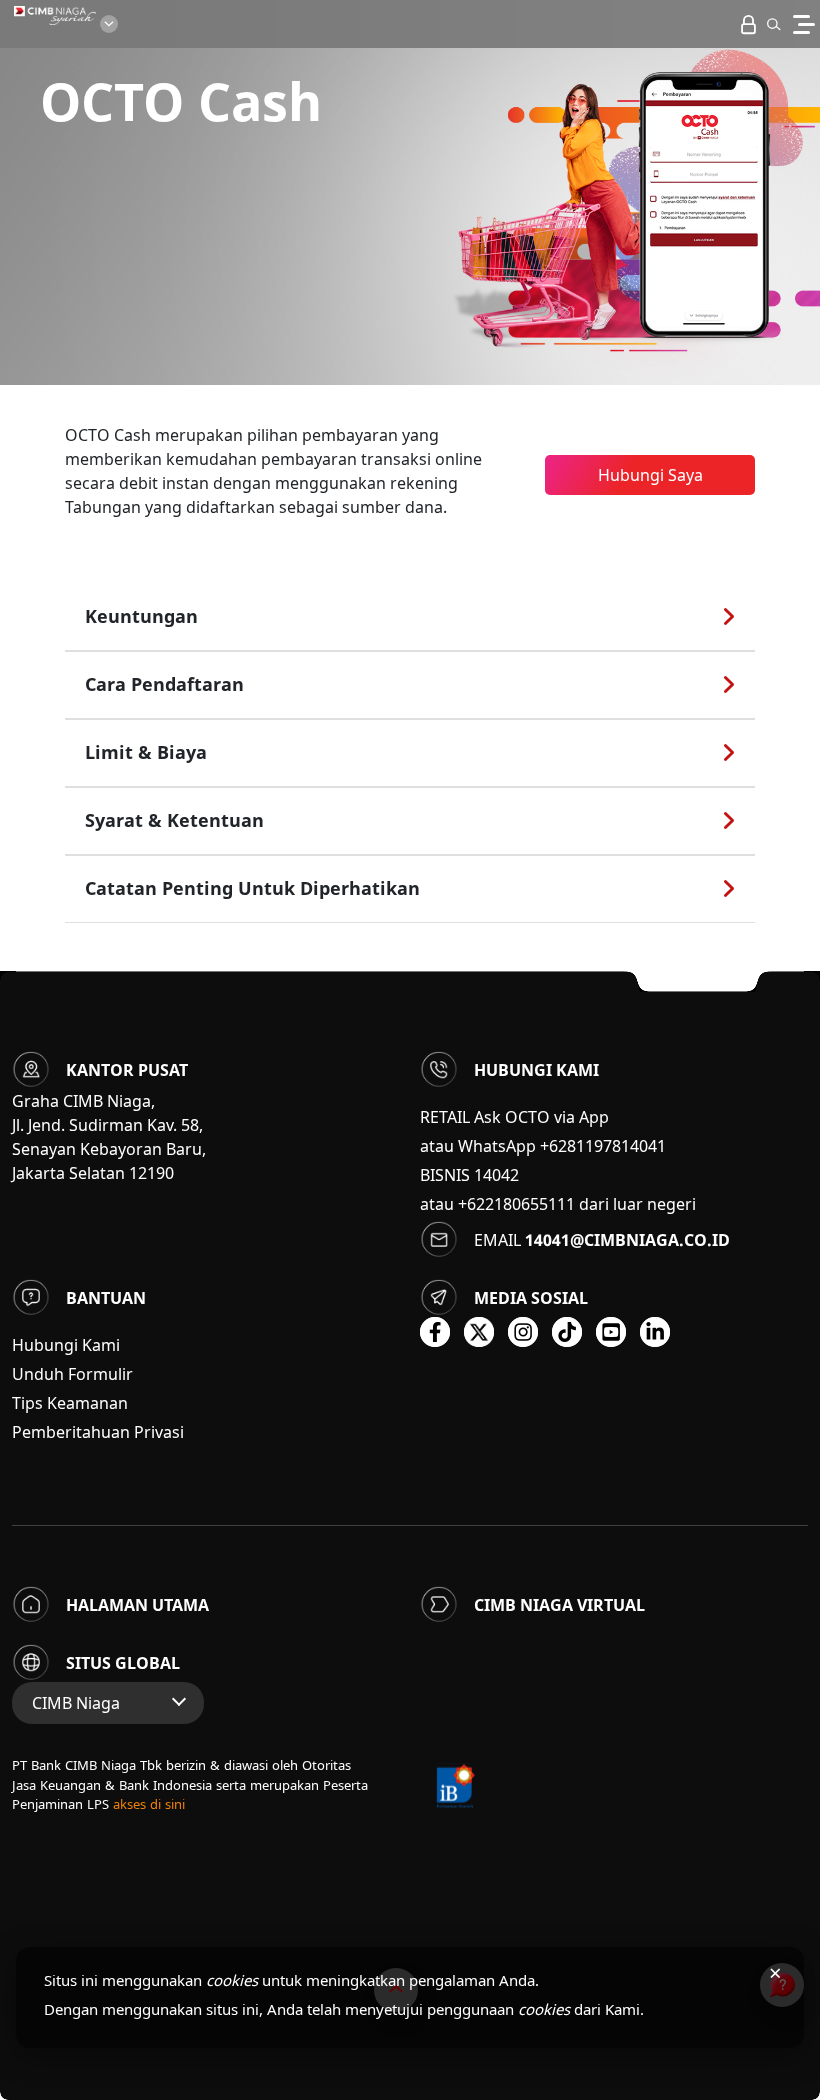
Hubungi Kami (66, 1345)
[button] (773, 24)
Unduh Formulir (72, 1374)
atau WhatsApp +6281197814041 (543, 1146)
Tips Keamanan (70, 1403)
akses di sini (149, 1804)
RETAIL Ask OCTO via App (514, 1117)
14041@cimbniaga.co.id (627, 1240)
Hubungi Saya (650, 475)
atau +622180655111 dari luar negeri (558, 1204)
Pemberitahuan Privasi (98, 1432)
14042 (496, 1175)
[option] (410, 192)
